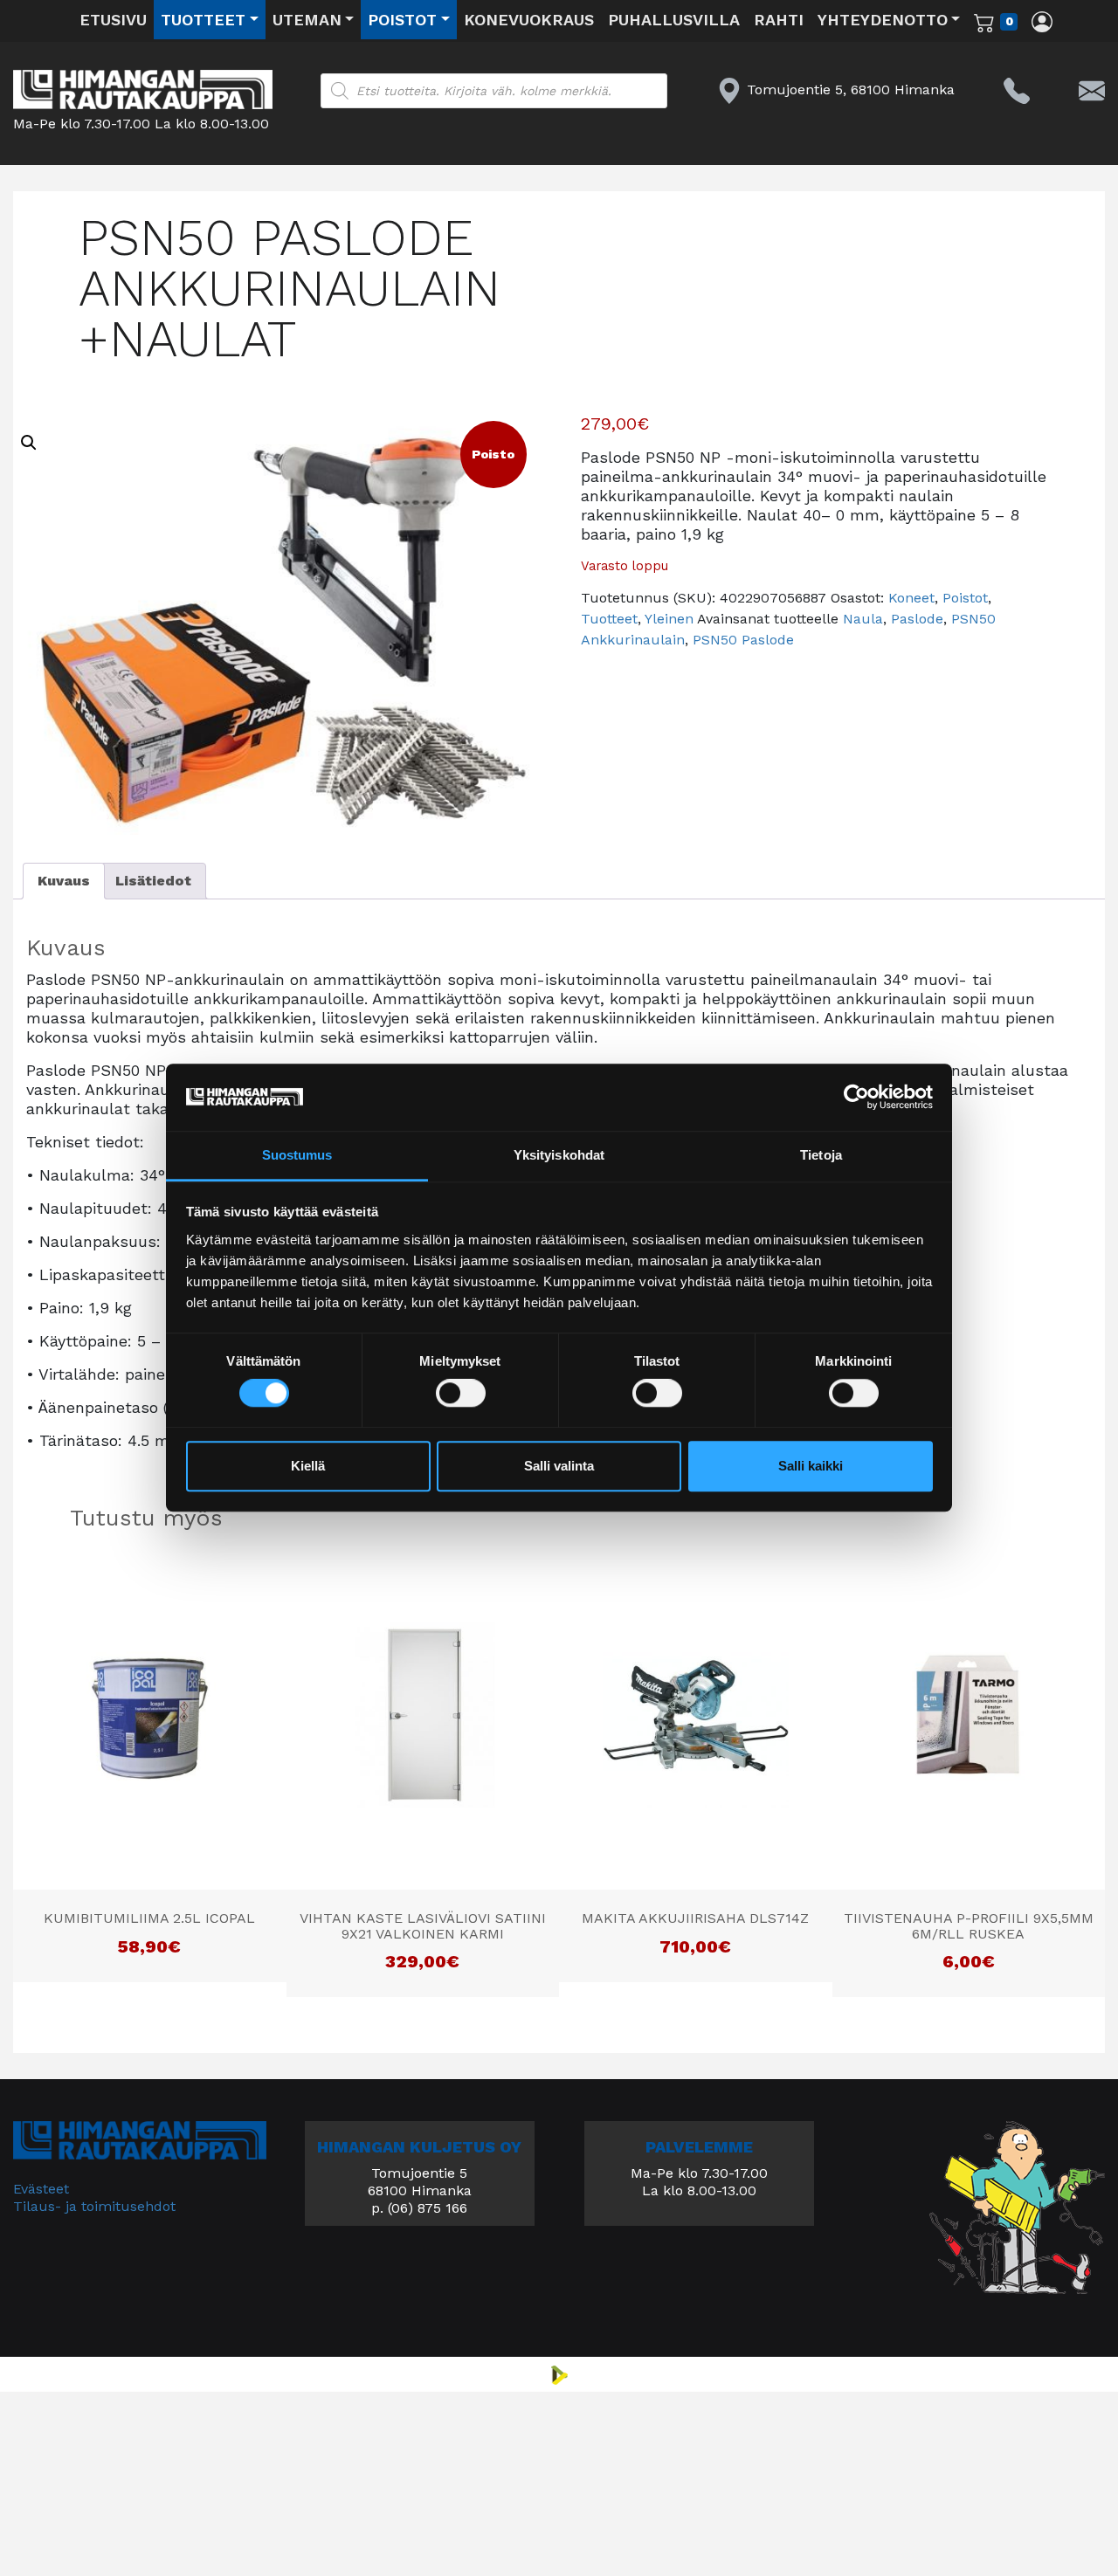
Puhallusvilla (674, 20)
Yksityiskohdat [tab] (559, 1155)
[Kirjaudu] (1042, 21)
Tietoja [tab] (821, 1155)
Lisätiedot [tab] (153, 881)
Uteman (307, 20)
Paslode (917, 619)
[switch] (461, 1394)
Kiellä (308, 1466)
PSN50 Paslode (743, 640)
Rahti (779, 20)
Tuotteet (203, 20)
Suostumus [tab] (297, 1155)
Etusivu (113, 20)
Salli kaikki (811, 1466)
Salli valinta (559, 1466)
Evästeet (41, 2189)
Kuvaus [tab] (64, 881)
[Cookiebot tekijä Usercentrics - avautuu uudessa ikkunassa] (856, 1098)
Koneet (911, 598)
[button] (29, 443)
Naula (863, 619)
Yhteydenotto (883, 20)
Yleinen (669, 619)
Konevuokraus (529, 20)
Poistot (402, 20)
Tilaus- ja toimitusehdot (94, 2206)
